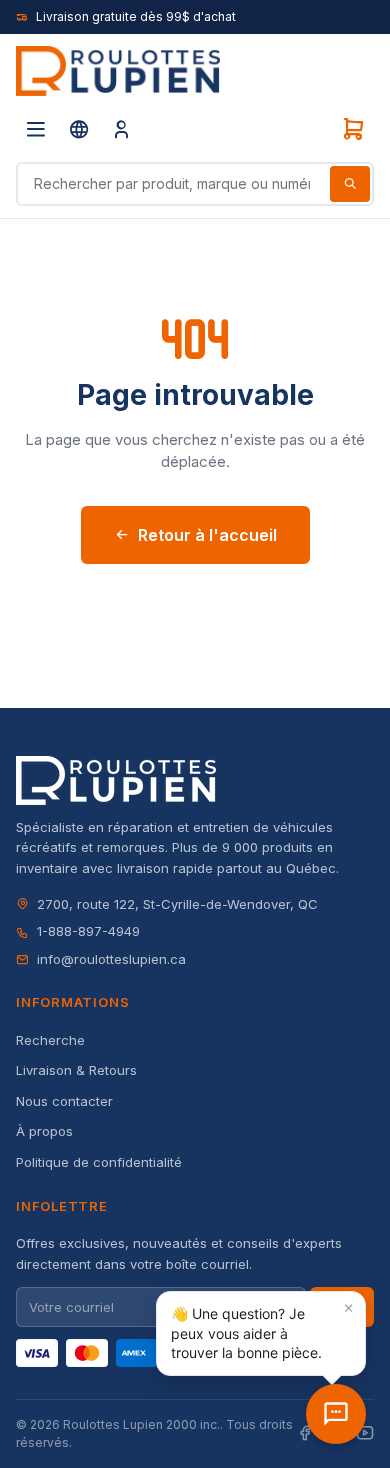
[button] (261, 1333)
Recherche (50, 1040)
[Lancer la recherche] (350, 184)
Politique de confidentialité (99, 1162)
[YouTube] (365, 1433)
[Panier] (353, 129)
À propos (44, 1131)
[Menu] (36, 129)
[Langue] (79, 129)
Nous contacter (64, 1101)
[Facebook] (305, 1433)
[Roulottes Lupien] (336, 1414)
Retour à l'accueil (207, 535)
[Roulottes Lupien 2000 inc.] (118, 71)
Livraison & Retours (76, 1070)
